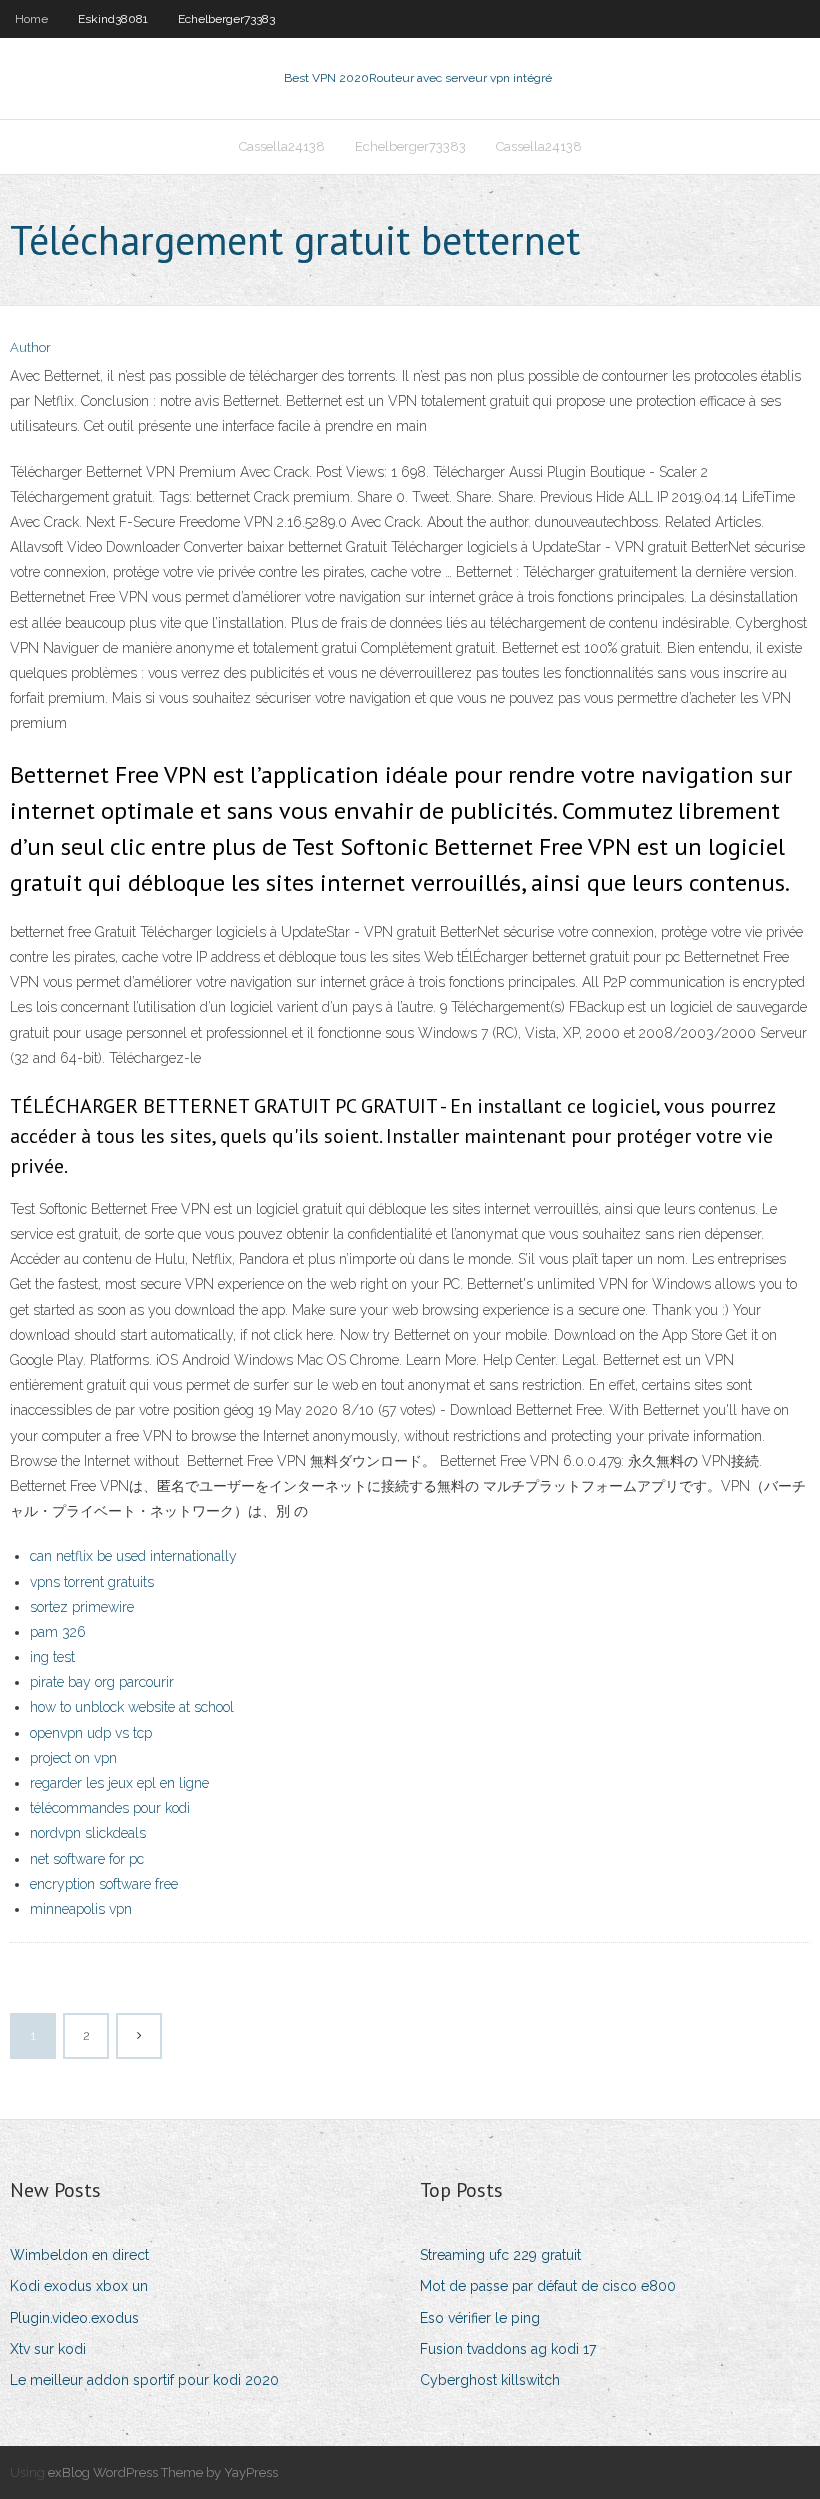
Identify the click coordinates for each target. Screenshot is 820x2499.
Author (30, 347)
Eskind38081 (113, 19)
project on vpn (73, 1758)
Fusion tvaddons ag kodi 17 (508, 2349)
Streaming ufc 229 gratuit (500, 2255)
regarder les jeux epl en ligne (119, 1783)
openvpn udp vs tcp (91, 1733)
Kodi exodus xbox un (79, 2286)
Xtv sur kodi (48, 2349)
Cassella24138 (282, 146)
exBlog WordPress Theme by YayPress (163, 2472)
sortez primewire (82, 1607)
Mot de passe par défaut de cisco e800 (548, 2286)
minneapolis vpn (81, 1909)
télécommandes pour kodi (110, 1808)
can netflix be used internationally (133, 1556)
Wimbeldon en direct (79, 2255)
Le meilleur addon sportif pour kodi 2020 (144, 2380)
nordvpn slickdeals (88, 1833)
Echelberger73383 (226, 19)
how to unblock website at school (132, 1707)
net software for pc (87, 1859)
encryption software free (104, 1884)
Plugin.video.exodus (74, 2318)
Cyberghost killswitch (490, 2380)
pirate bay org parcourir (102, 1682)
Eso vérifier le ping (480, 2318)
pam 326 (58, 1632)
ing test (52, 1657)
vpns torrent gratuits (92, 1582)
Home (31, 19)
